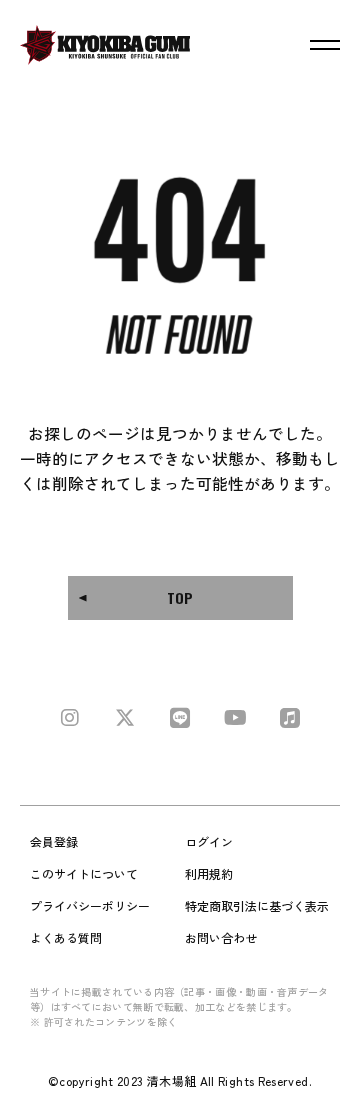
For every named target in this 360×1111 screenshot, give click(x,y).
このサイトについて (84, 873)
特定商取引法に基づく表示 (257, 905)
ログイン (209, 841)
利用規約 (209, 873)
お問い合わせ (221, 937)
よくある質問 (66, 937)
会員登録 (54, 841)
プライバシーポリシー (90, 905)
